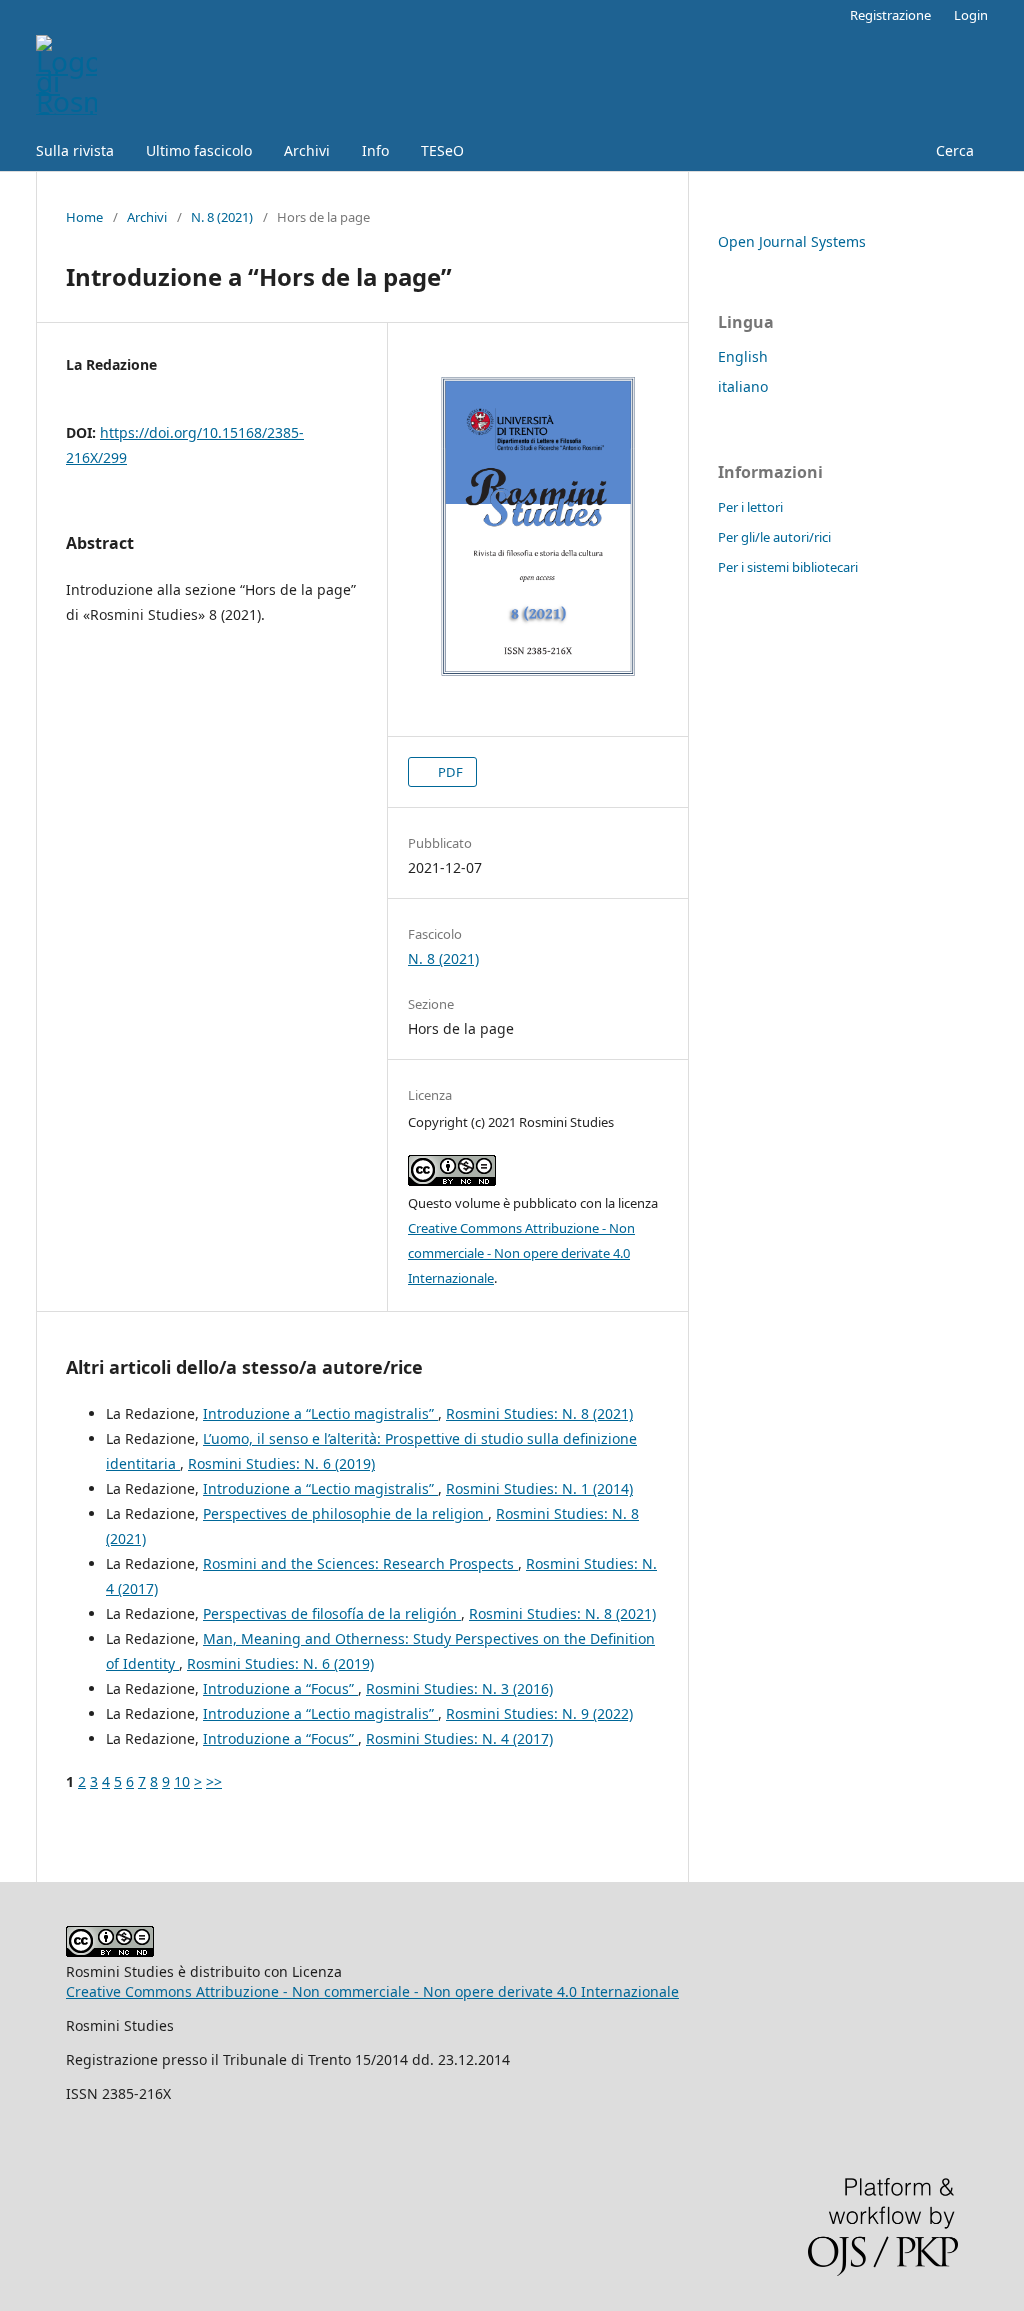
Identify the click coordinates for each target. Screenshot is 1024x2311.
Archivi (307, 150)
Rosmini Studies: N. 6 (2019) (281, 1463)
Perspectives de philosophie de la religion (345, 1513)
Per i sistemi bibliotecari (788, 567)
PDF (449, 772)
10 (182, 1781)
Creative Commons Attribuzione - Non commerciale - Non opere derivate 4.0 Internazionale (521, 1253)
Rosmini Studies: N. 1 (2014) (539, 1488)
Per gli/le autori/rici (774, 537)
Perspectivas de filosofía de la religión (332, 1613)
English (743, 356)
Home (84, 217)
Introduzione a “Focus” (280, 1688)
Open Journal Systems (792, 241)
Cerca (953, 150)
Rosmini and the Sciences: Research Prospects (360, 1563)
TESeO (442, 150)
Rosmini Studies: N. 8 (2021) (539, 1413)
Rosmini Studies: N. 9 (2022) (539, 1713)
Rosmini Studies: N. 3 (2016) (459, 1688)
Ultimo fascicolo (199, 150)
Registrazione (890, 15)
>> (214, 1781)
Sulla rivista (75, 150)
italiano (743, 386)
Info (375, 150)
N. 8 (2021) (222, 217)
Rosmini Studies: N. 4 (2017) (459, 1738)
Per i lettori (750, 507)
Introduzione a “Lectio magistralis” (320, 1413)
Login (971, 15)
